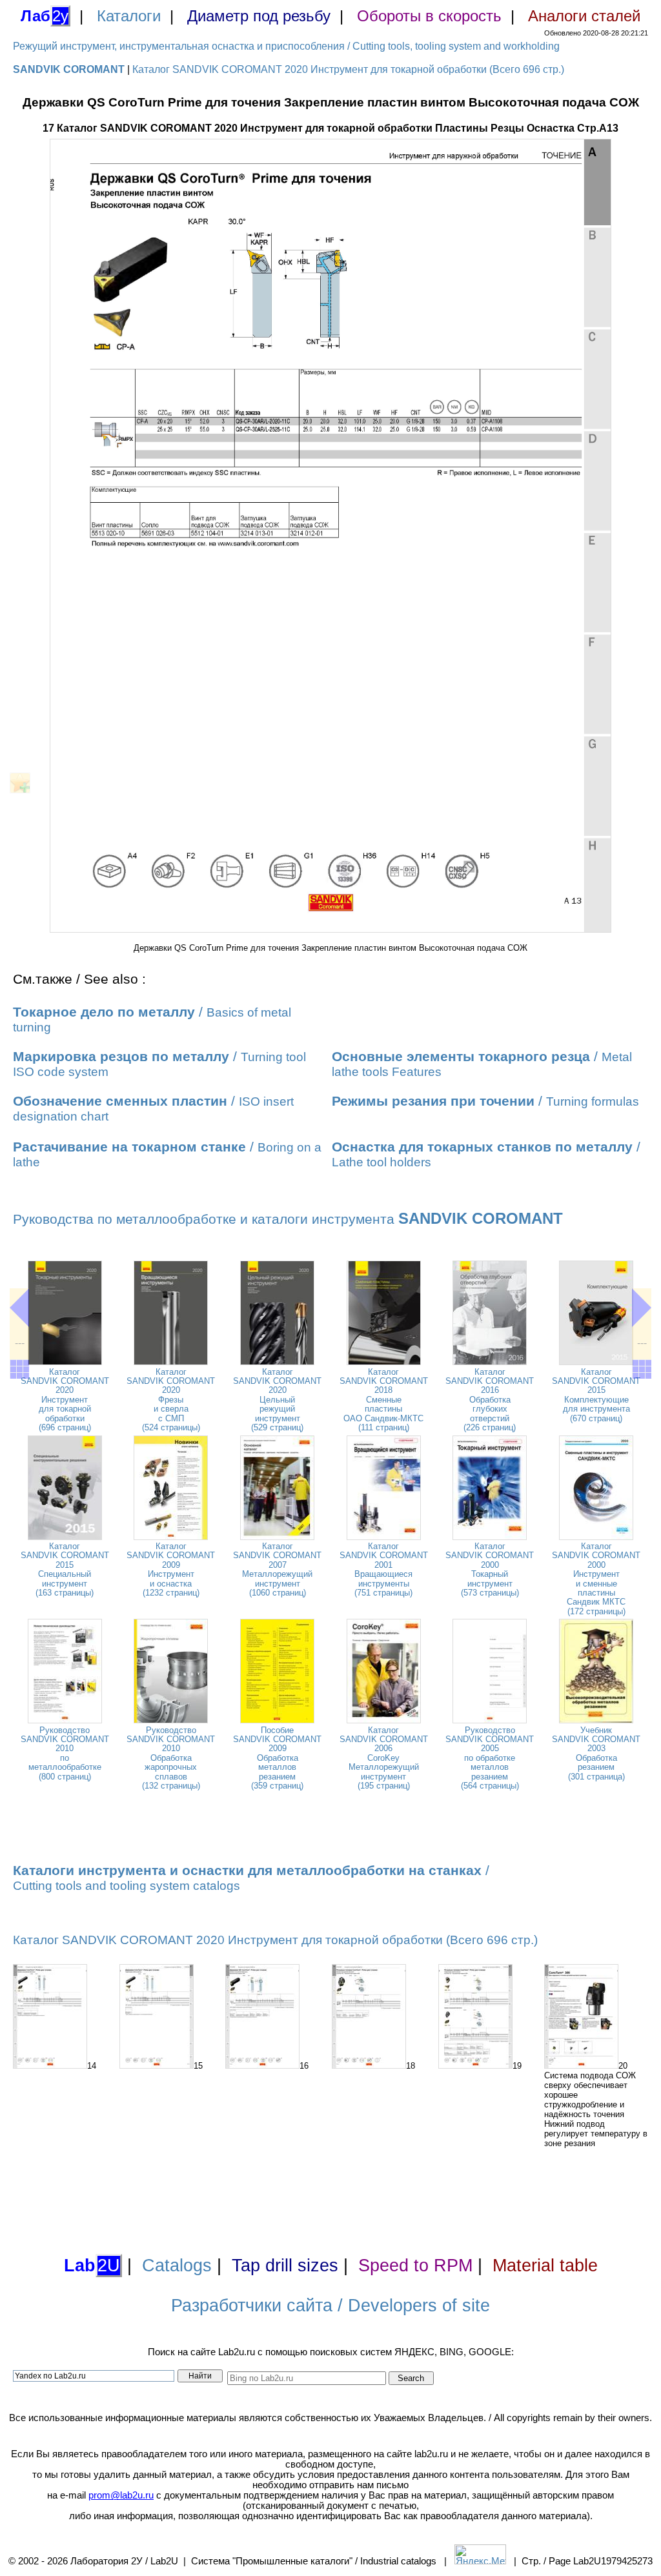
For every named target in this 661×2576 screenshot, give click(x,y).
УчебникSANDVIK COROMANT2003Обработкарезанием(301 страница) (596, 1753)
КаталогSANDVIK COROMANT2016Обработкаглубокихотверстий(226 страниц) (490, 1400)
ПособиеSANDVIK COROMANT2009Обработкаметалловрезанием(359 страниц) (277, 1758)
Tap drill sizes (285, 2266)
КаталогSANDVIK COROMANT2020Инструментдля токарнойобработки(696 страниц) (65, 1400)
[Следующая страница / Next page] (642, 1308)
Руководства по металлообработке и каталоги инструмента (288, 1219)
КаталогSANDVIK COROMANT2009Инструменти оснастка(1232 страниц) (171, 1569)
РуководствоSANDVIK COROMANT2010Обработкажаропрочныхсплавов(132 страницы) (171, 1758)
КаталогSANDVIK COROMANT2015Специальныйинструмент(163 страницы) (65, 1569)
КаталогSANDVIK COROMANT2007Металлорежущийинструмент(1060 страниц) (277, 1569)
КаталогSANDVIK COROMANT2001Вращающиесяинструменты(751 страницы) (384, 1569)
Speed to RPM (415, 2266)
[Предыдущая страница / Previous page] (19, 1308)
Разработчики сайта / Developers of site (330, 2306)
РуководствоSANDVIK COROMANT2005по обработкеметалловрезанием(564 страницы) (490, 1758)
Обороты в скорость (429, 16)
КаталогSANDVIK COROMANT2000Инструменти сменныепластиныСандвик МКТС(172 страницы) (596, 1579)
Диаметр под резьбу (259, 16)
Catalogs (177, 2266)
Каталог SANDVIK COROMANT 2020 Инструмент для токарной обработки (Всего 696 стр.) (348, 69)
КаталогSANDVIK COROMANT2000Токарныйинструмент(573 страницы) (490, 1569)
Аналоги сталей (584, 16)
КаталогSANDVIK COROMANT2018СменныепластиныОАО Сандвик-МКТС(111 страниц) (384, 1400)
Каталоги (129, 16)
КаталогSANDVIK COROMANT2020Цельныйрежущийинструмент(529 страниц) (277, 1400)
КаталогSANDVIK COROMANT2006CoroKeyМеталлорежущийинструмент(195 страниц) (384, 1758)
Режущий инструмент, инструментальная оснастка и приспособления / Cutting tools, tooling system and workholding (286, 46)
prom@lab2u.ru (121, 2495)
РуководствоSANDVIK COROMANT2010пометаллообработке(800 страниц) (65, 1753)
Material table (545, 2266)
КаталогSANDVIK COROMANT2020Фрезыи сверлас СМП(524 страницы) (171, 1400)
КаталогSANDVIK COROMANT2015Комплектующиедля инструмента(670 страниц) (596, 1395)
